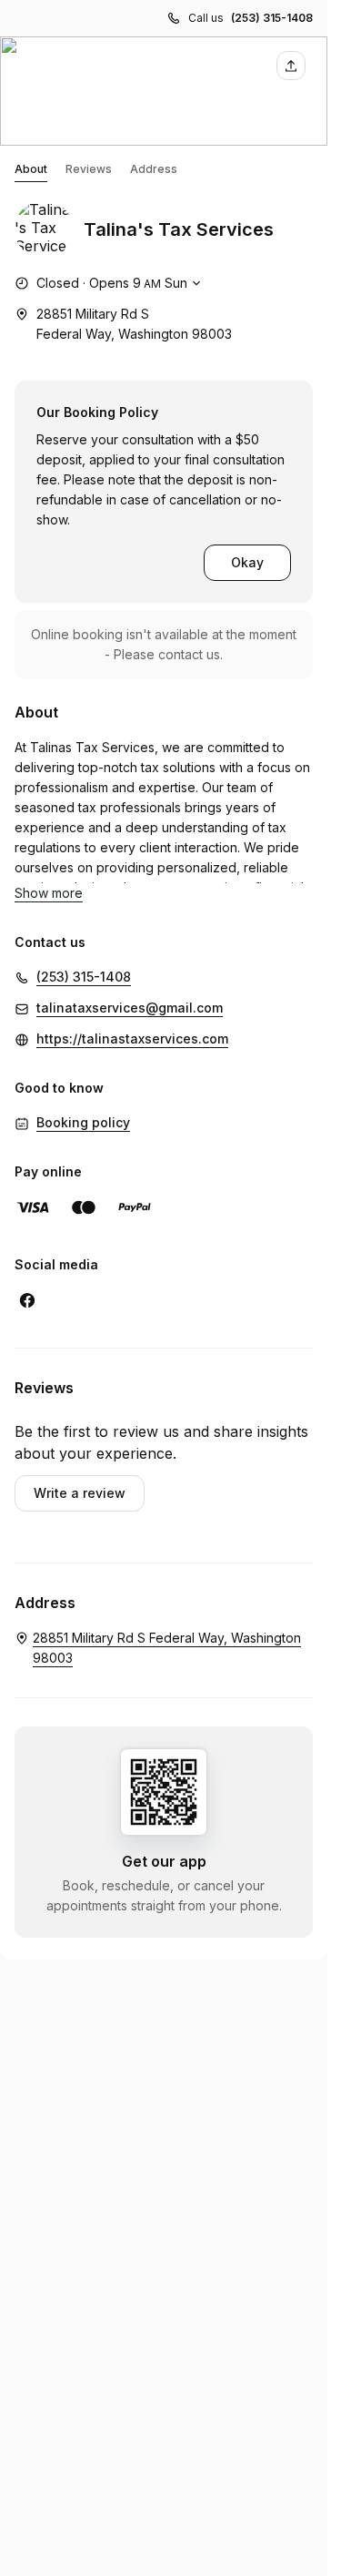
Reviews (89, 169)
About (31, 169)
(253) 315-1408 (272, 18)
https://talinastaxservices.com (132, 1039)
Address (154, 169)
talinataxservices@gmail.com (130, 1008)
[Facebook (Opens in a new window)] (27, 1300)
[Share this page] (291, 66)
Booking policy (83, 1122)
